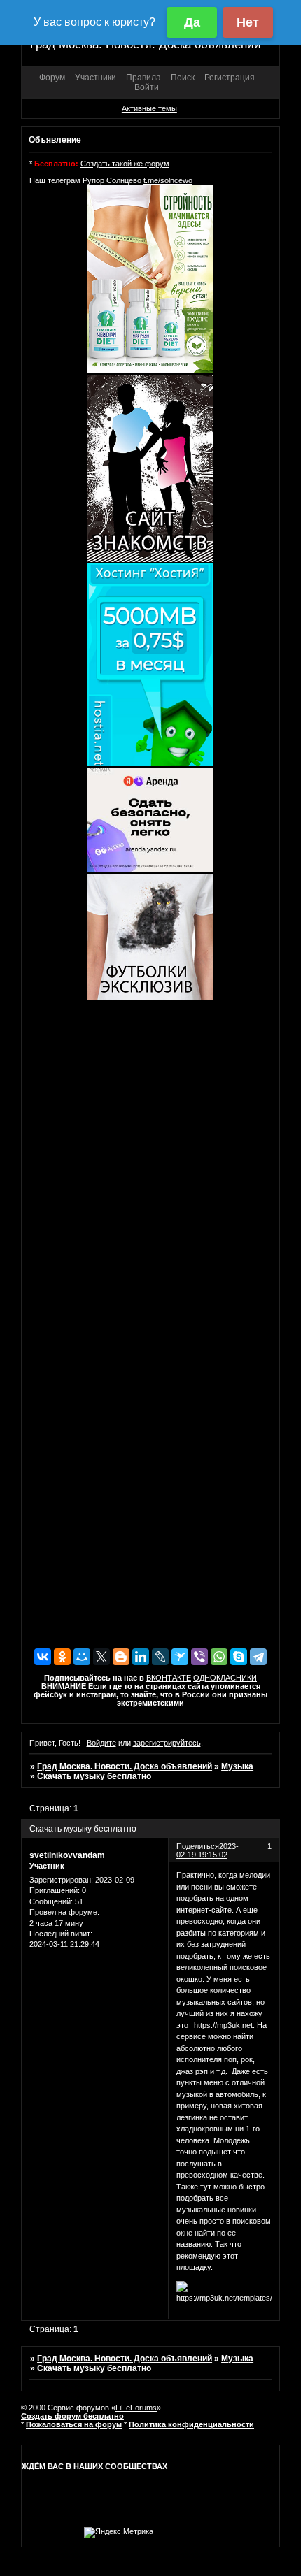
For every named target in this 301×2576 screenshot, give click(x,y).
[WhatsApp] (219, 1657)
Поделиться (198, 1846)
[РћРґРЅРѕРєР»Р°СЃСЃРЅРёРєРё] (62, 1657)
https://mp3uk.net (223, 2025)
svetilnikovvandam (67, 1855)
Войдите (101, 1743)
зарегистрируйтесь (167, 1743)
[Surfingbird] (180, 1657)
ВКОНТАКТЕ (169, 1678)
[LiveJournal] (160, 1657)
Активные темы (149, 108)
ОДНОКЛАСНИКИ (225, 1678)
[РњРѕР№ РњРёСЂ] (82, 1657)
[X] (101, 1657)
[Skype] (239, 1657)
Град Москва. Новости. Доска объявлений (125, 1766)
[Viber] (199, 1657)
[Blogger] (121, 1657)
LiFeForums (136, 2408)
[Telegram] (258, 1657)
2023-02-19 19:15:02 (208, 1850)
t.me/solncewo (168, 180)
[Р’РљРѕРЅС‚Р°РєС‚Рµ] (43, 1657)
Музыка (237, 1766)
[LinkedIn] (141, 1657)
